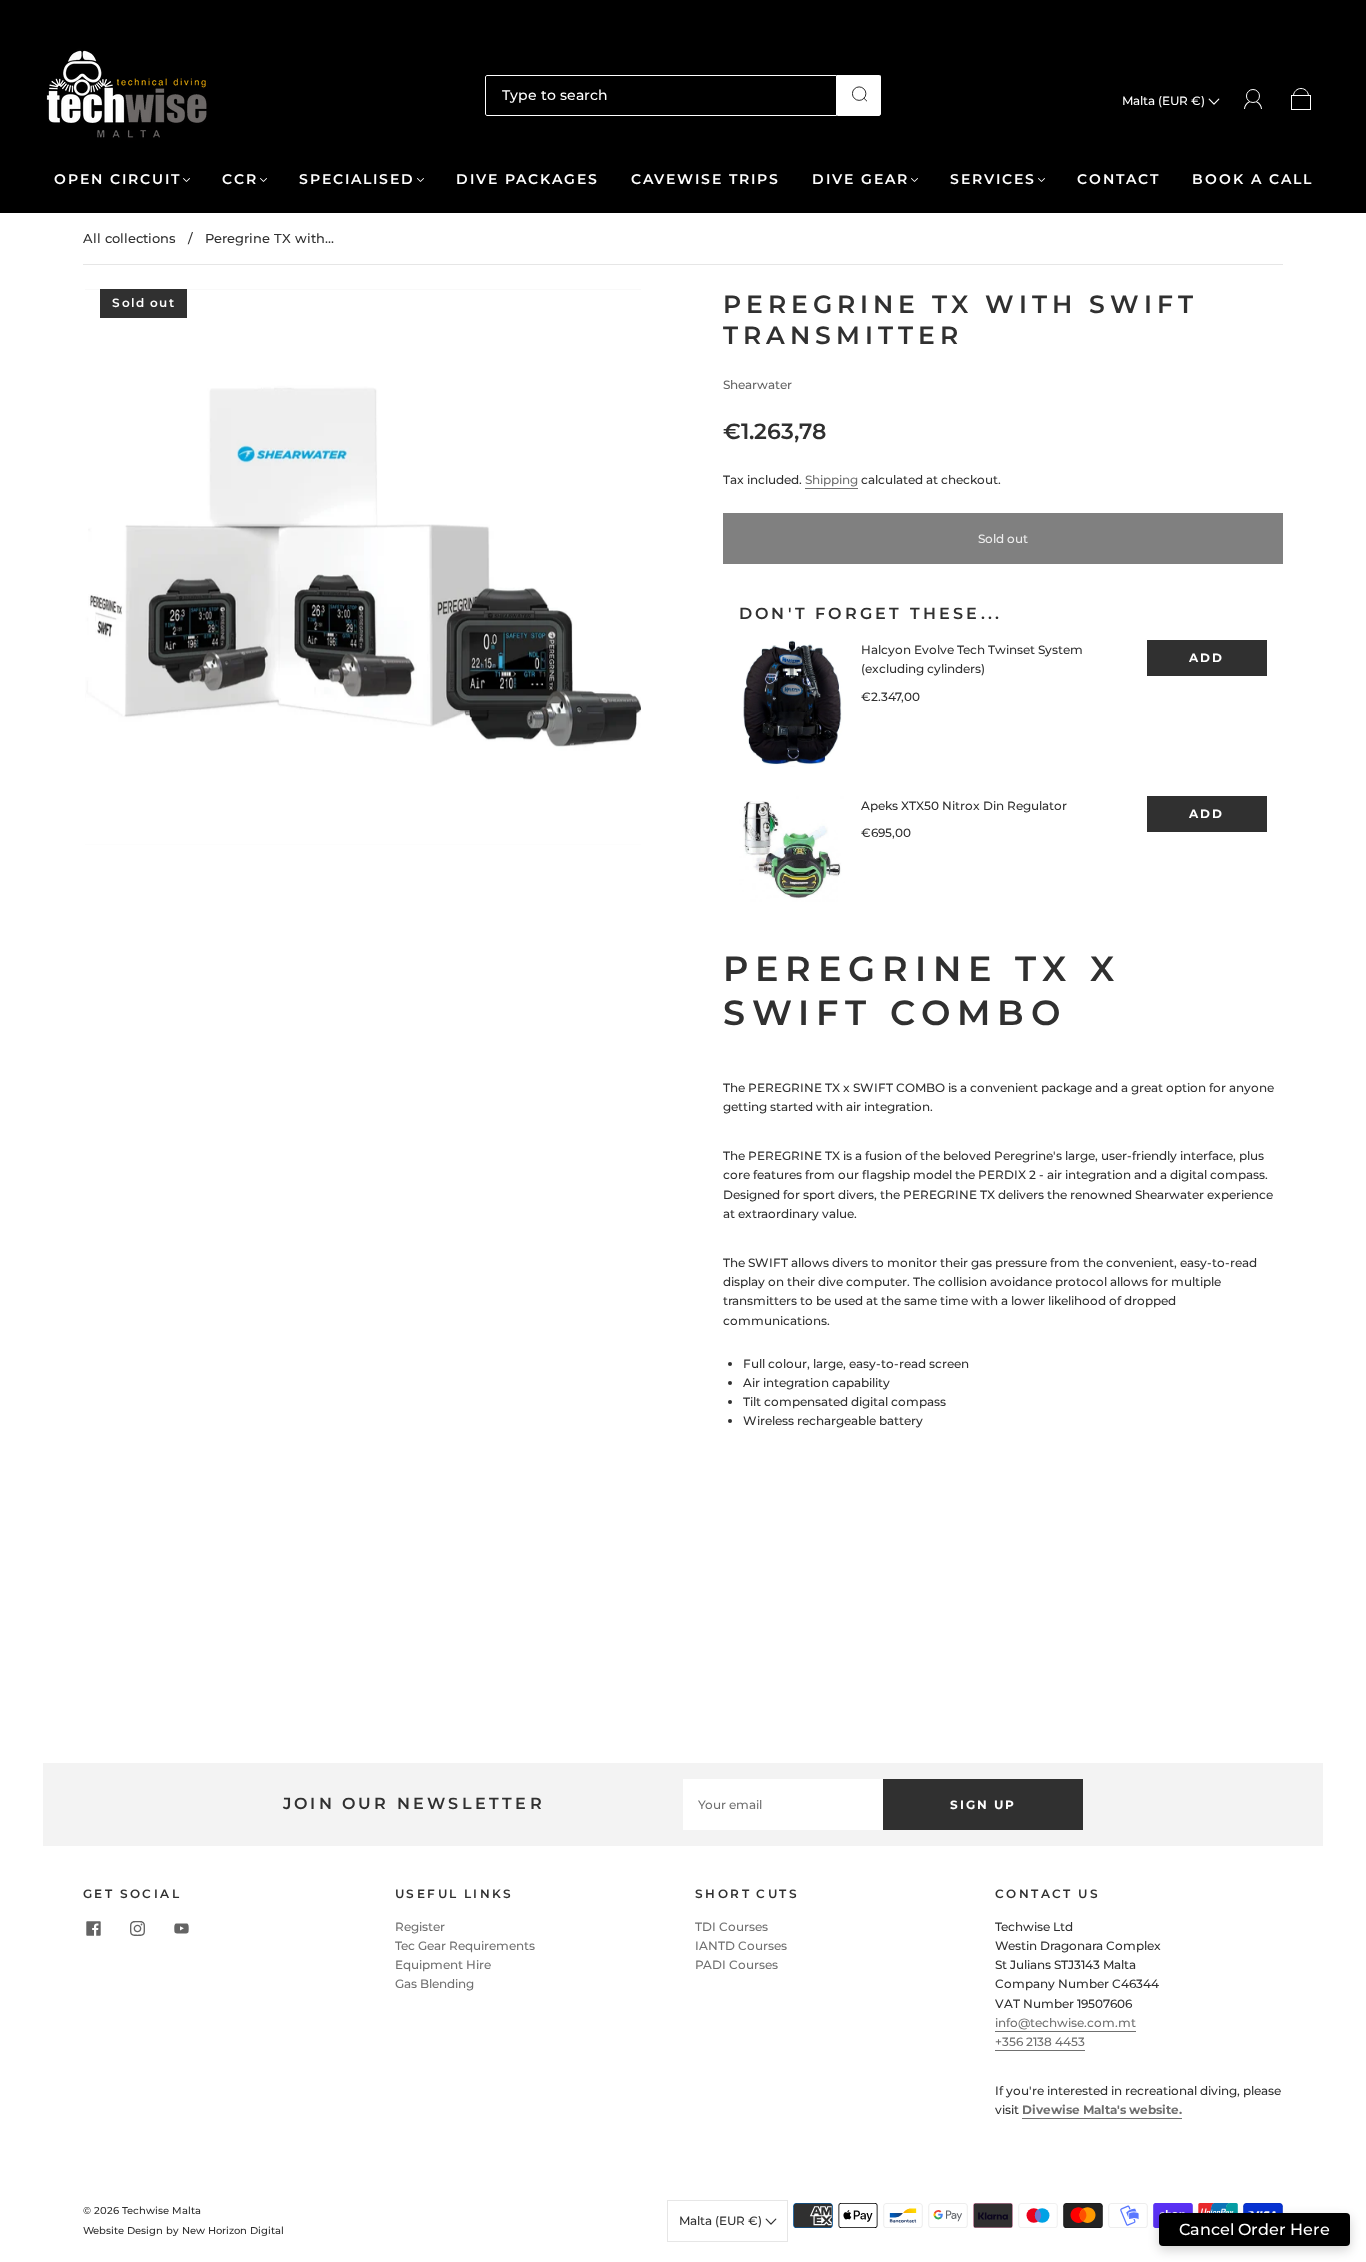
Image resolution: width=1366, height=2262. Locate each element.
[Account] (1253, 99)
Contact (1118, 179)
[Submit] (859, 94)
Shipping (831, 479)
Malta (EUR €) (1165, 100)
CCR (240, 179)
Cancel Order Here (1254, 2229)
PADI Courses (736, 1964)
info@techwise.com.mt (1065, 2022)
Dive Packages (527, 179)
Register (420, 1926)
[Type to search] (661, 95)
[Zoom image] (363, 571)
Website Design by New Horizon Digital (183, 2230)
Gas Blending (434, 1983)
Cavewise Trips (705, 179)
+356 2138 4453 (1040, 2041)
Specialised (357, 179)
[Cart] (1301, 100)
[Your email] (783, 1804)
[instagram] (137, 1929)
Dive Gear (860, 179)
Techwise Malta (161, 2210)
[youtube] (181, 1929)
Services (993, 179)
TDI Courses (731, 1926)
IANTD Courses (741, 1945)
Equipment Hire (443, 1964)
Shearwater (757, 384)
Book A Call (1252, 179)
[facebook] (93, 1929)
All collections (129, 238)
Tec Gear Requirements (465, 1945)
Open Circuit (117, 179)
